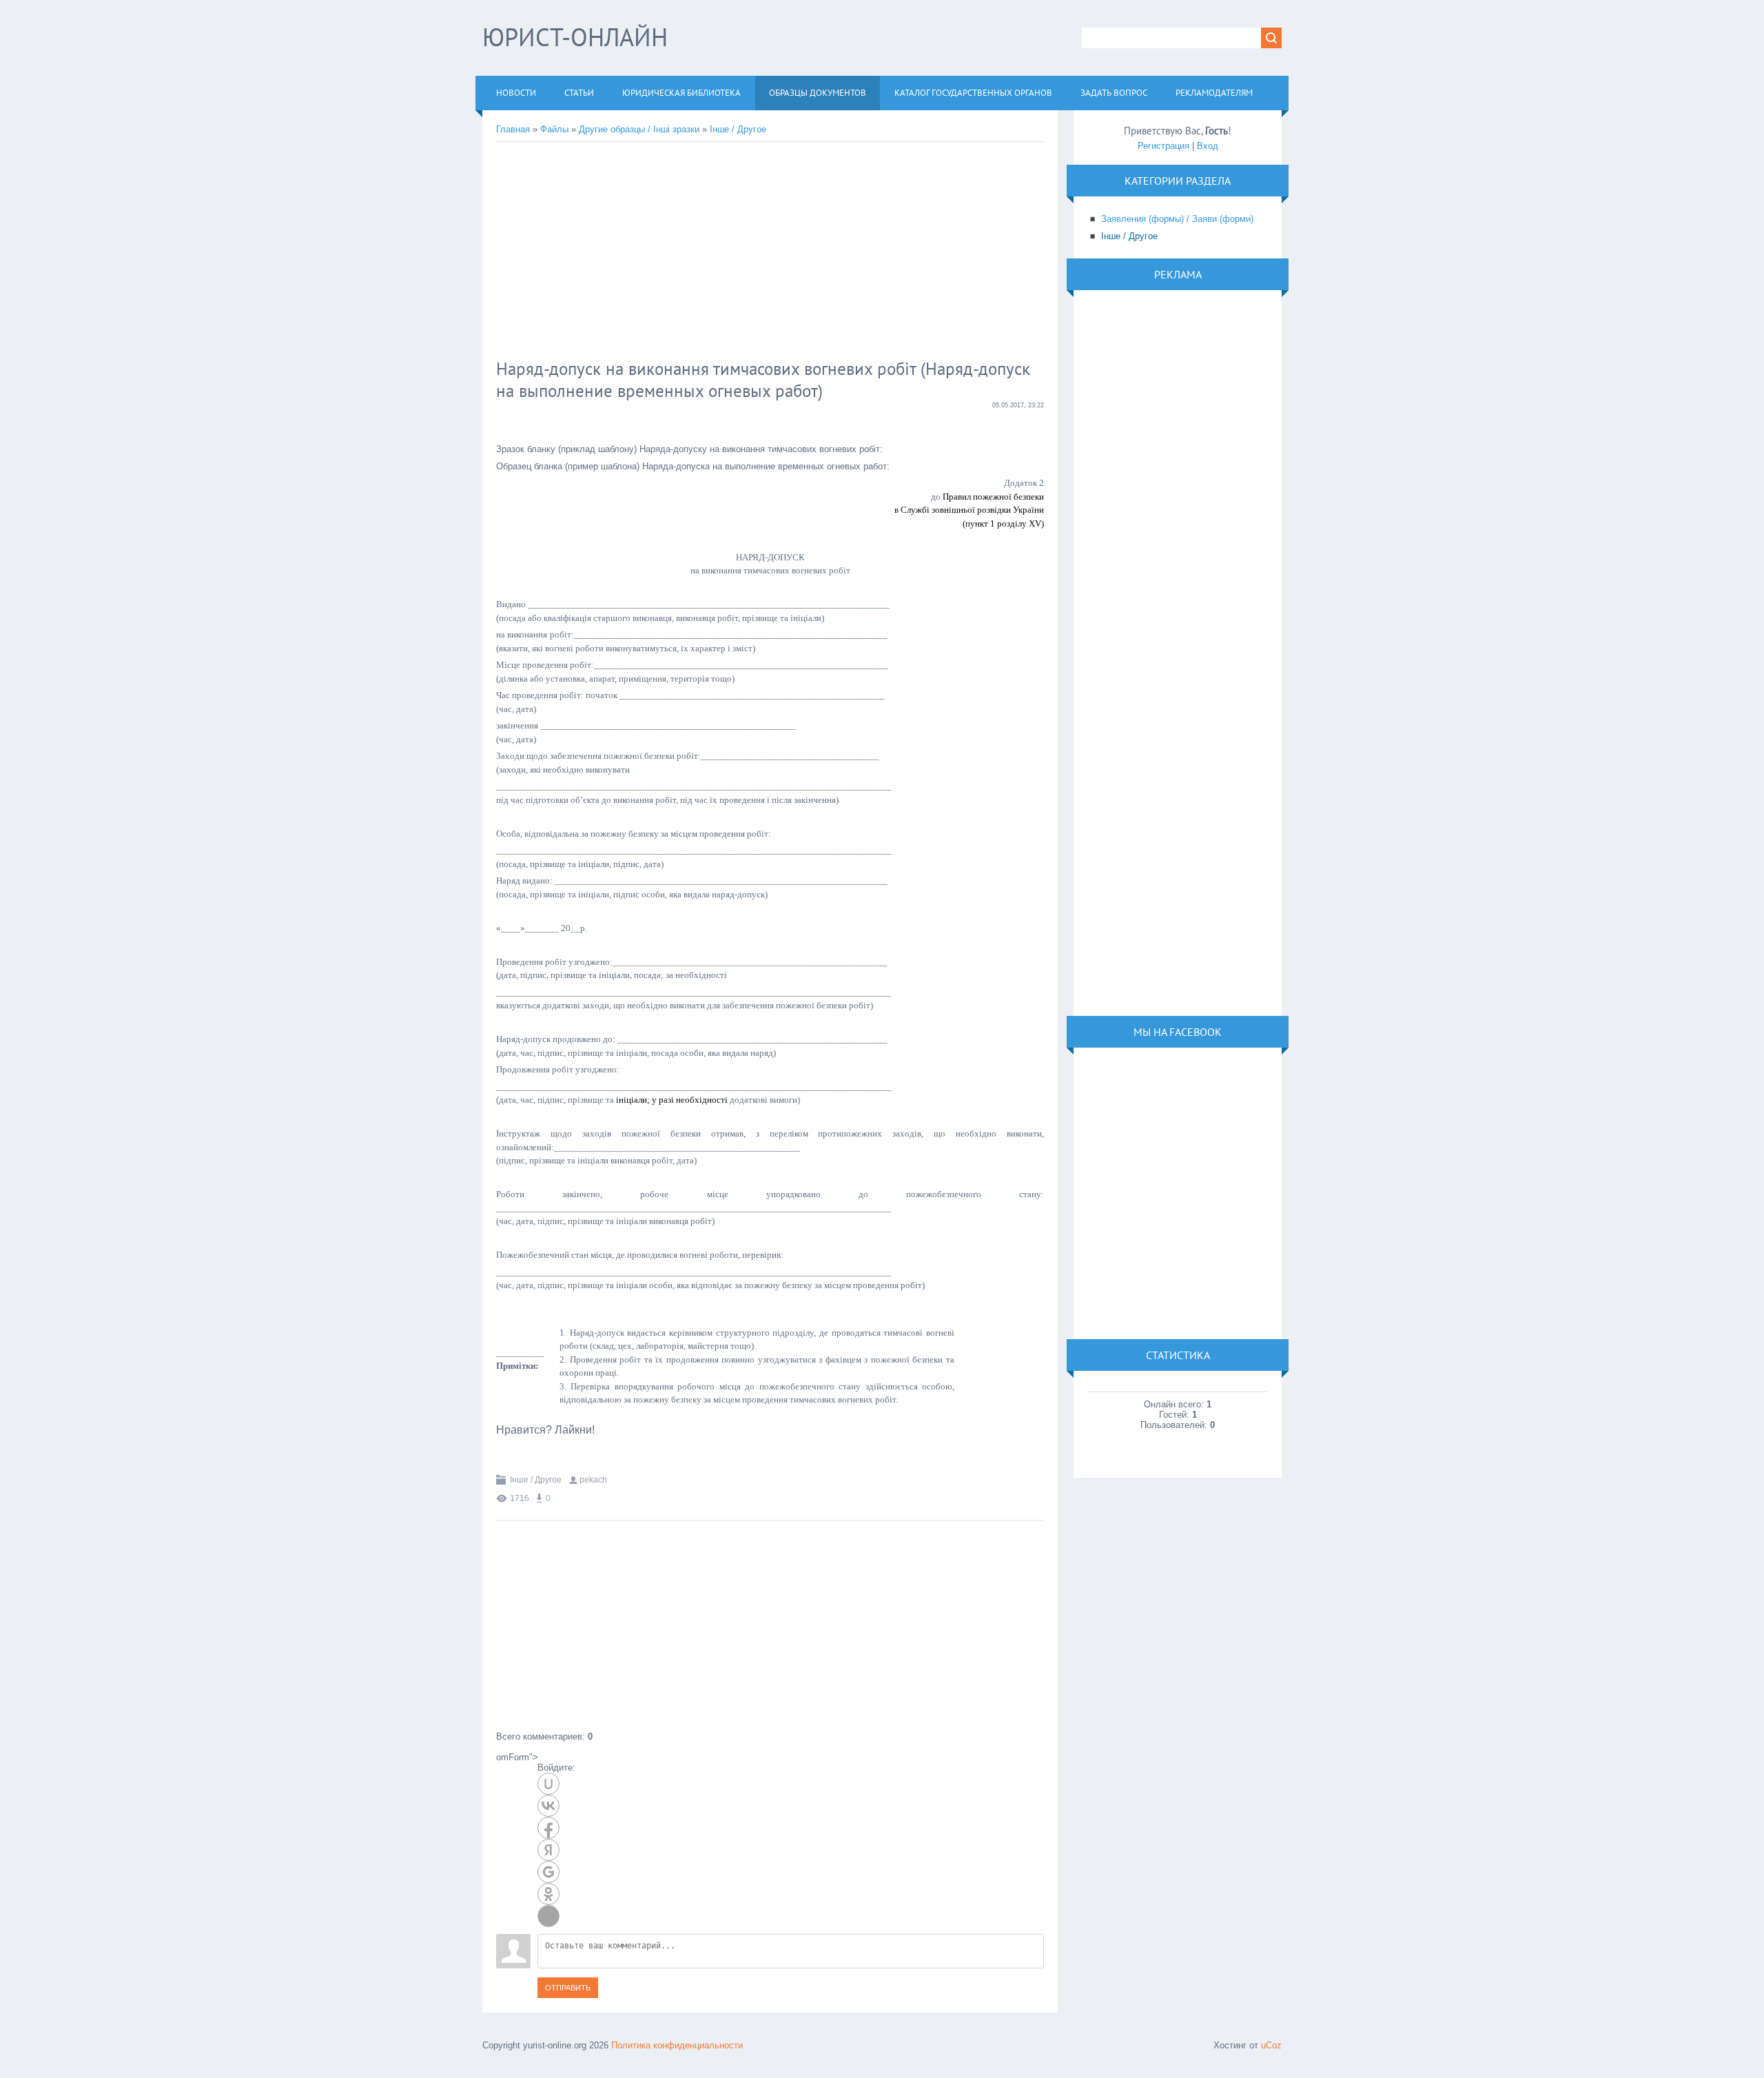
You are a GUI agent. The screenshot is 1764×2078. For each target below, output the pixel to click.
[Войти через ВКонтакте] (548, 1806)
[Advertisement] (720, 252)
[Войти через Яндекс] (548, 1850)
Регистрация (1163, 146)
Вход (1208, 146)
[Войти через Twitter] (548, 1916)
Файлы (554, 129)
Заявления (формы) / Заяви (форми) (1177, 219)
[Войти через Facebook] (548, 1828)
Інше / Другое (738, 129)
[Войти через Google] (548, 1872)
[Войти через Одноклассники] (548, 1894)
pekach (593, 1480)
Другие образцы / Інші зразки (639, 129)
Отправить (568, 1988)
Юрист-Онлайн (575, 37)
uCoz (1271, 2045)
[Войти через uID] (548, 1784)
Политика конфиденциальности (677, 2045)
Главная (513, 129)
